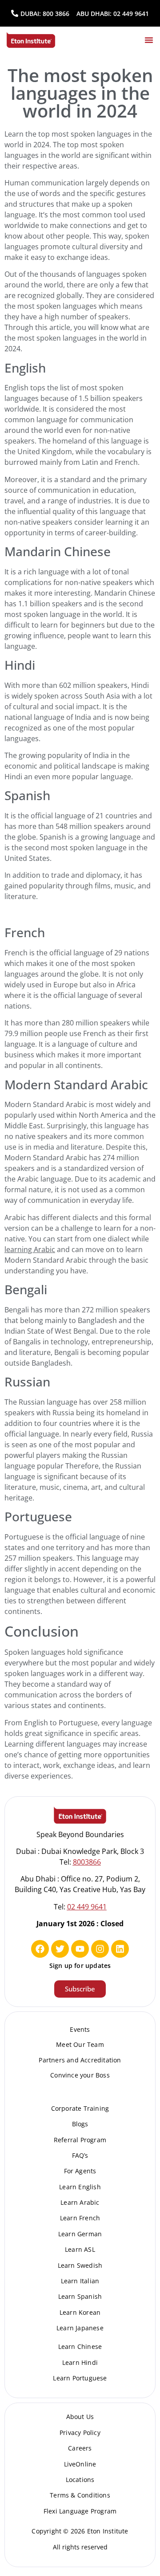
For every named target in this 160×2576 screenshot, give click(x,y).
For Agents (80, 2171)
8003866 (87, 1862)
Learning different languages (53, 1744)
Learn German (80, 2234)
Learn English (80, 2187)
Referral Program (80, 2140)
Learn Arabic (80, 2202)
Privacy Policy (80, 2433)
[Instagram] (100, 1949)
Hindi (20, 665)
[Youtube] (80, 1949)
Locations (80, 2480)
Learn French (80, 2218)
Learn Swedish (80, 2265)
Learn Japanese (80, 2328)
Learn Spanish (80, 2296)
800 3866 (56, 14)
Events (80, 2029)
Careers (80, 2448)
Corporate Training (80, 2108)
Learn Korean (80, 2312)
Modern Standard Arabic (76, 1084)
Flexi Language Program (80, 2511)
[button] (149, 40)
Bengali (26, 1289)
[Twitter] (60, 1949)
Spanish (27, 795)
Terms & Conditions (80, 2495)
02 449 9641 (131, 14)
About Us (80, 2417)
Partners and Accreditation (80, 2060)
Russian (27, 1382)
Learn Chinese (80, 2346)
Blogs (80, 2124)
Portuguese (38, 1516)
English (25, 368)
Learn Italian (80, 2281)
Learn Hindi (80, 2362)
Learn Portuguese (80, 2378)
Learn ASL (80, 2249)
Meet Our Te (75, 2044)
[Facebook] (40, 1949)
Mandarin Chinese (58, 551)
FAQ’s (80, 2155)
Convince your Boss (80, 2075)
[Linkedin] (120, 1949)
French (25, 932)
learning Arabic (30, 1249)
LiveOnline (80, 2464)
